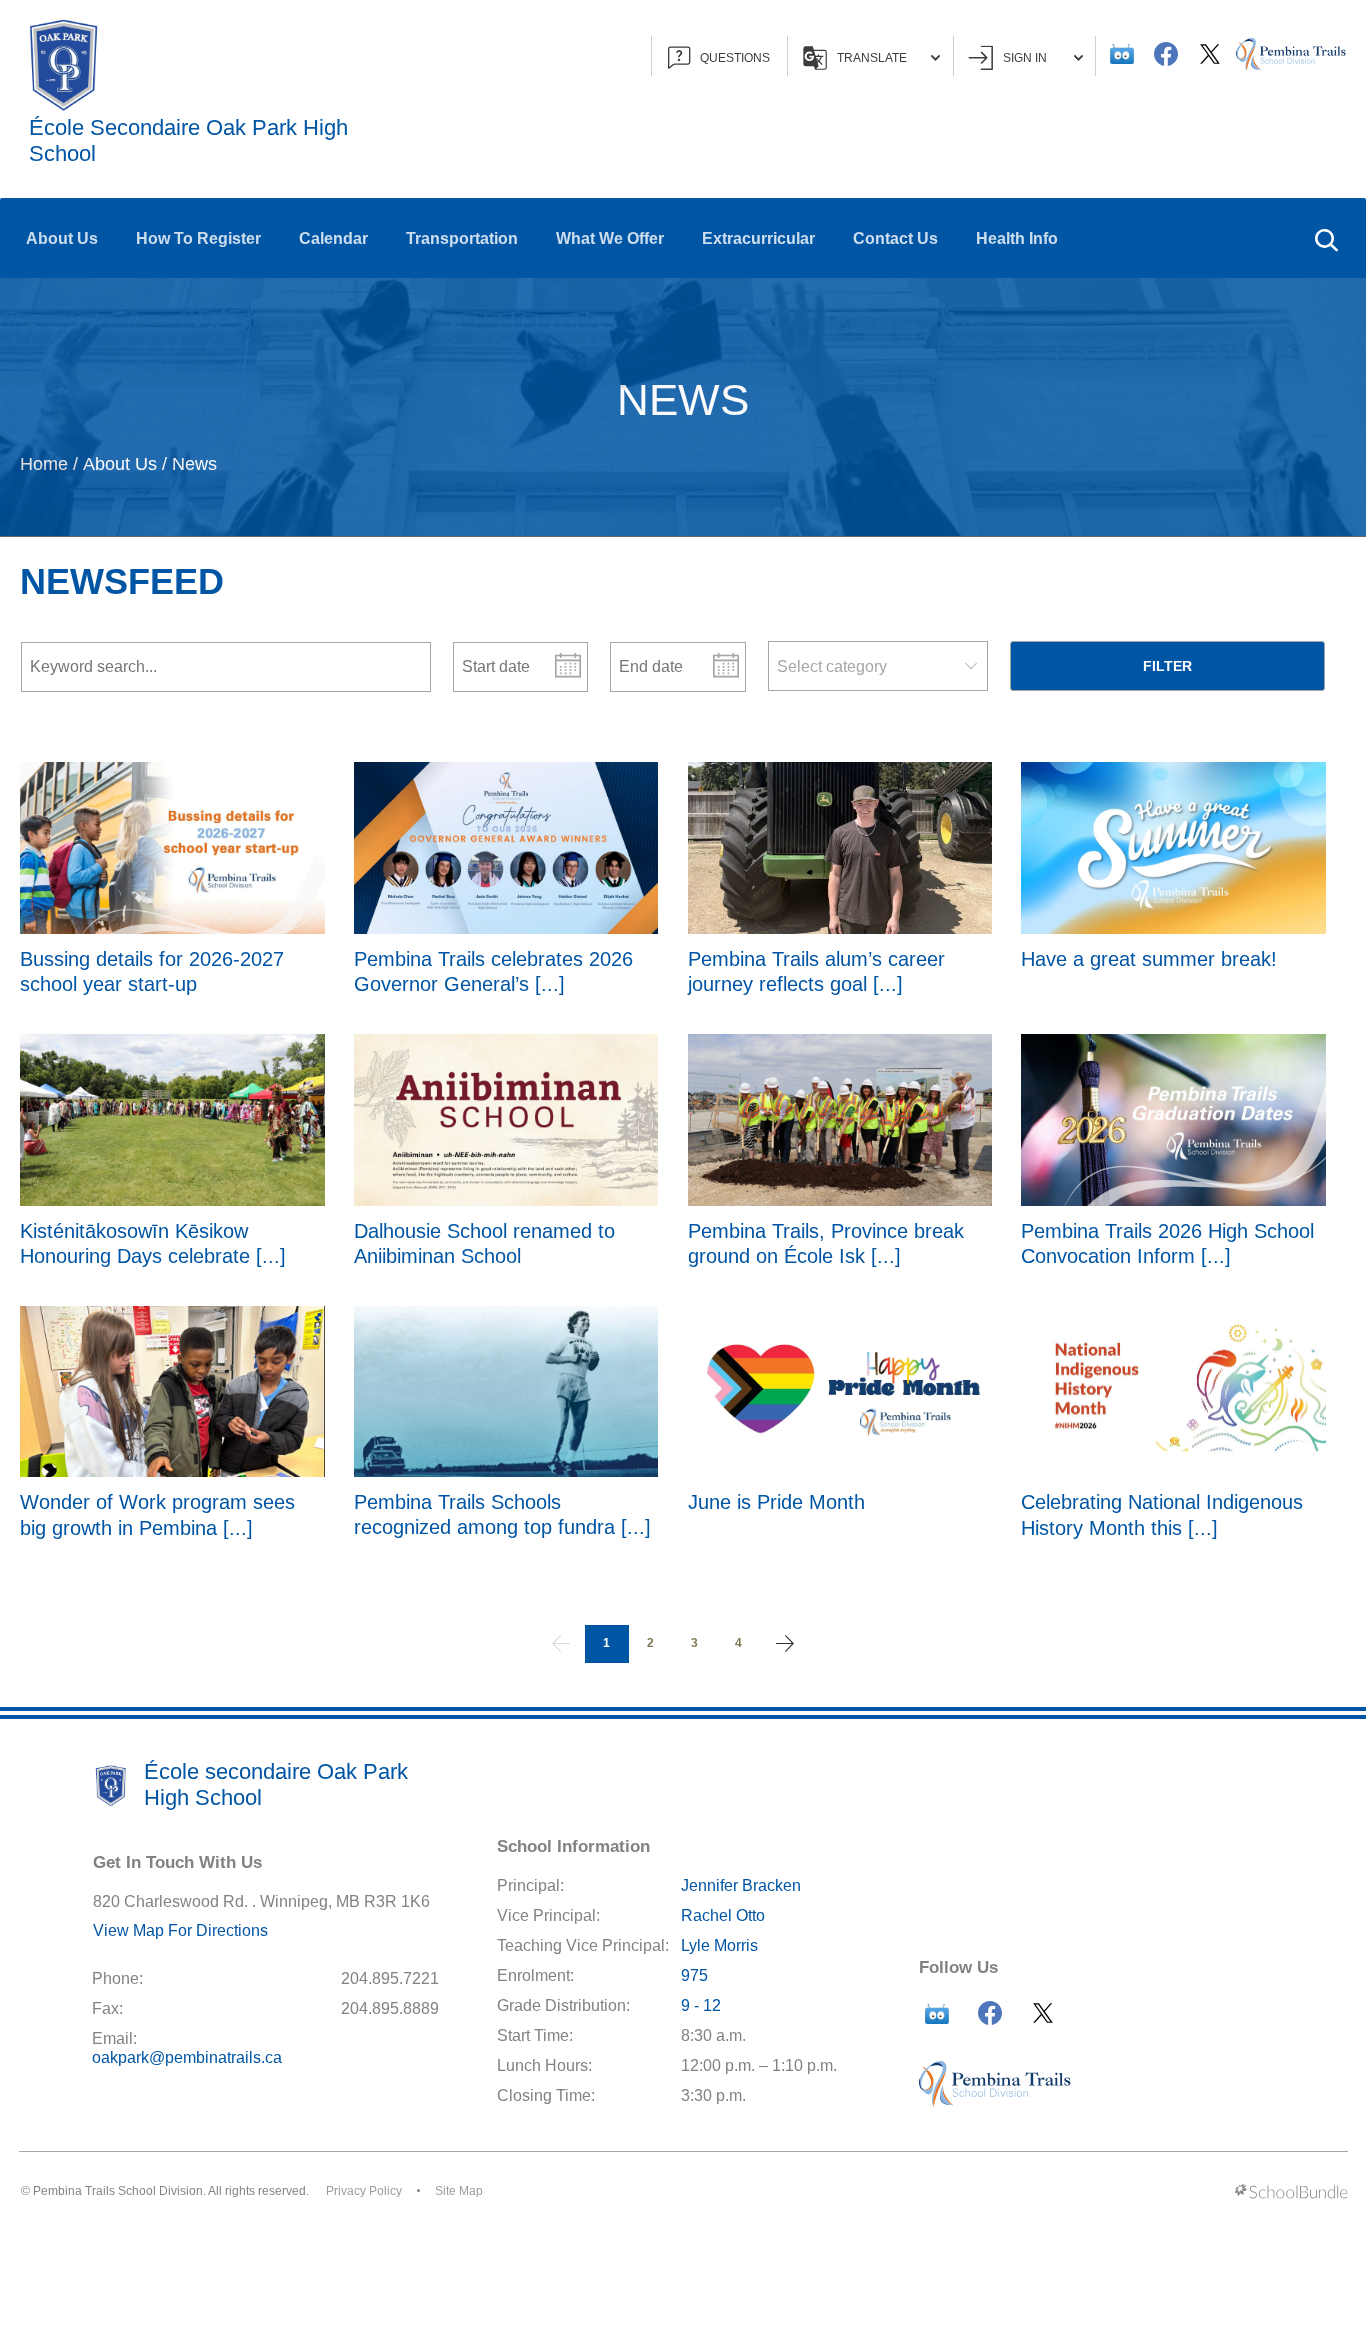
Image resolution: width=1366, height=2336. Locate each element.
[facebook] (1166, 54)
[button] (1326, 238)
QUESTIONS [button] (735, 58)
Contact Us (895, 238)
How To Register (198, 238)
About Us (62, 238)
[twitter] (1210, 54)
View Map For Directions (180, 1930)
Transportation (462, 238)
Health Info (1017, 238)
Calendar (333, 238)
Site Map (459, 2191)
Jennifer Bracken (741, 1885)
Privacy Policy (364, 2191)
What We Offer (610, 238)
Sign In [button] (1025, 58)
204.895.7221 (390, 1978)
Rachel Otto (723, 1915)
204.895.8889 (390, 2008)
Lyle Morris (719, 1945)
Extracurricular (758, 238)
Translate (872, 58)
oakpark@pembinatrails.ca (187, 2057)
